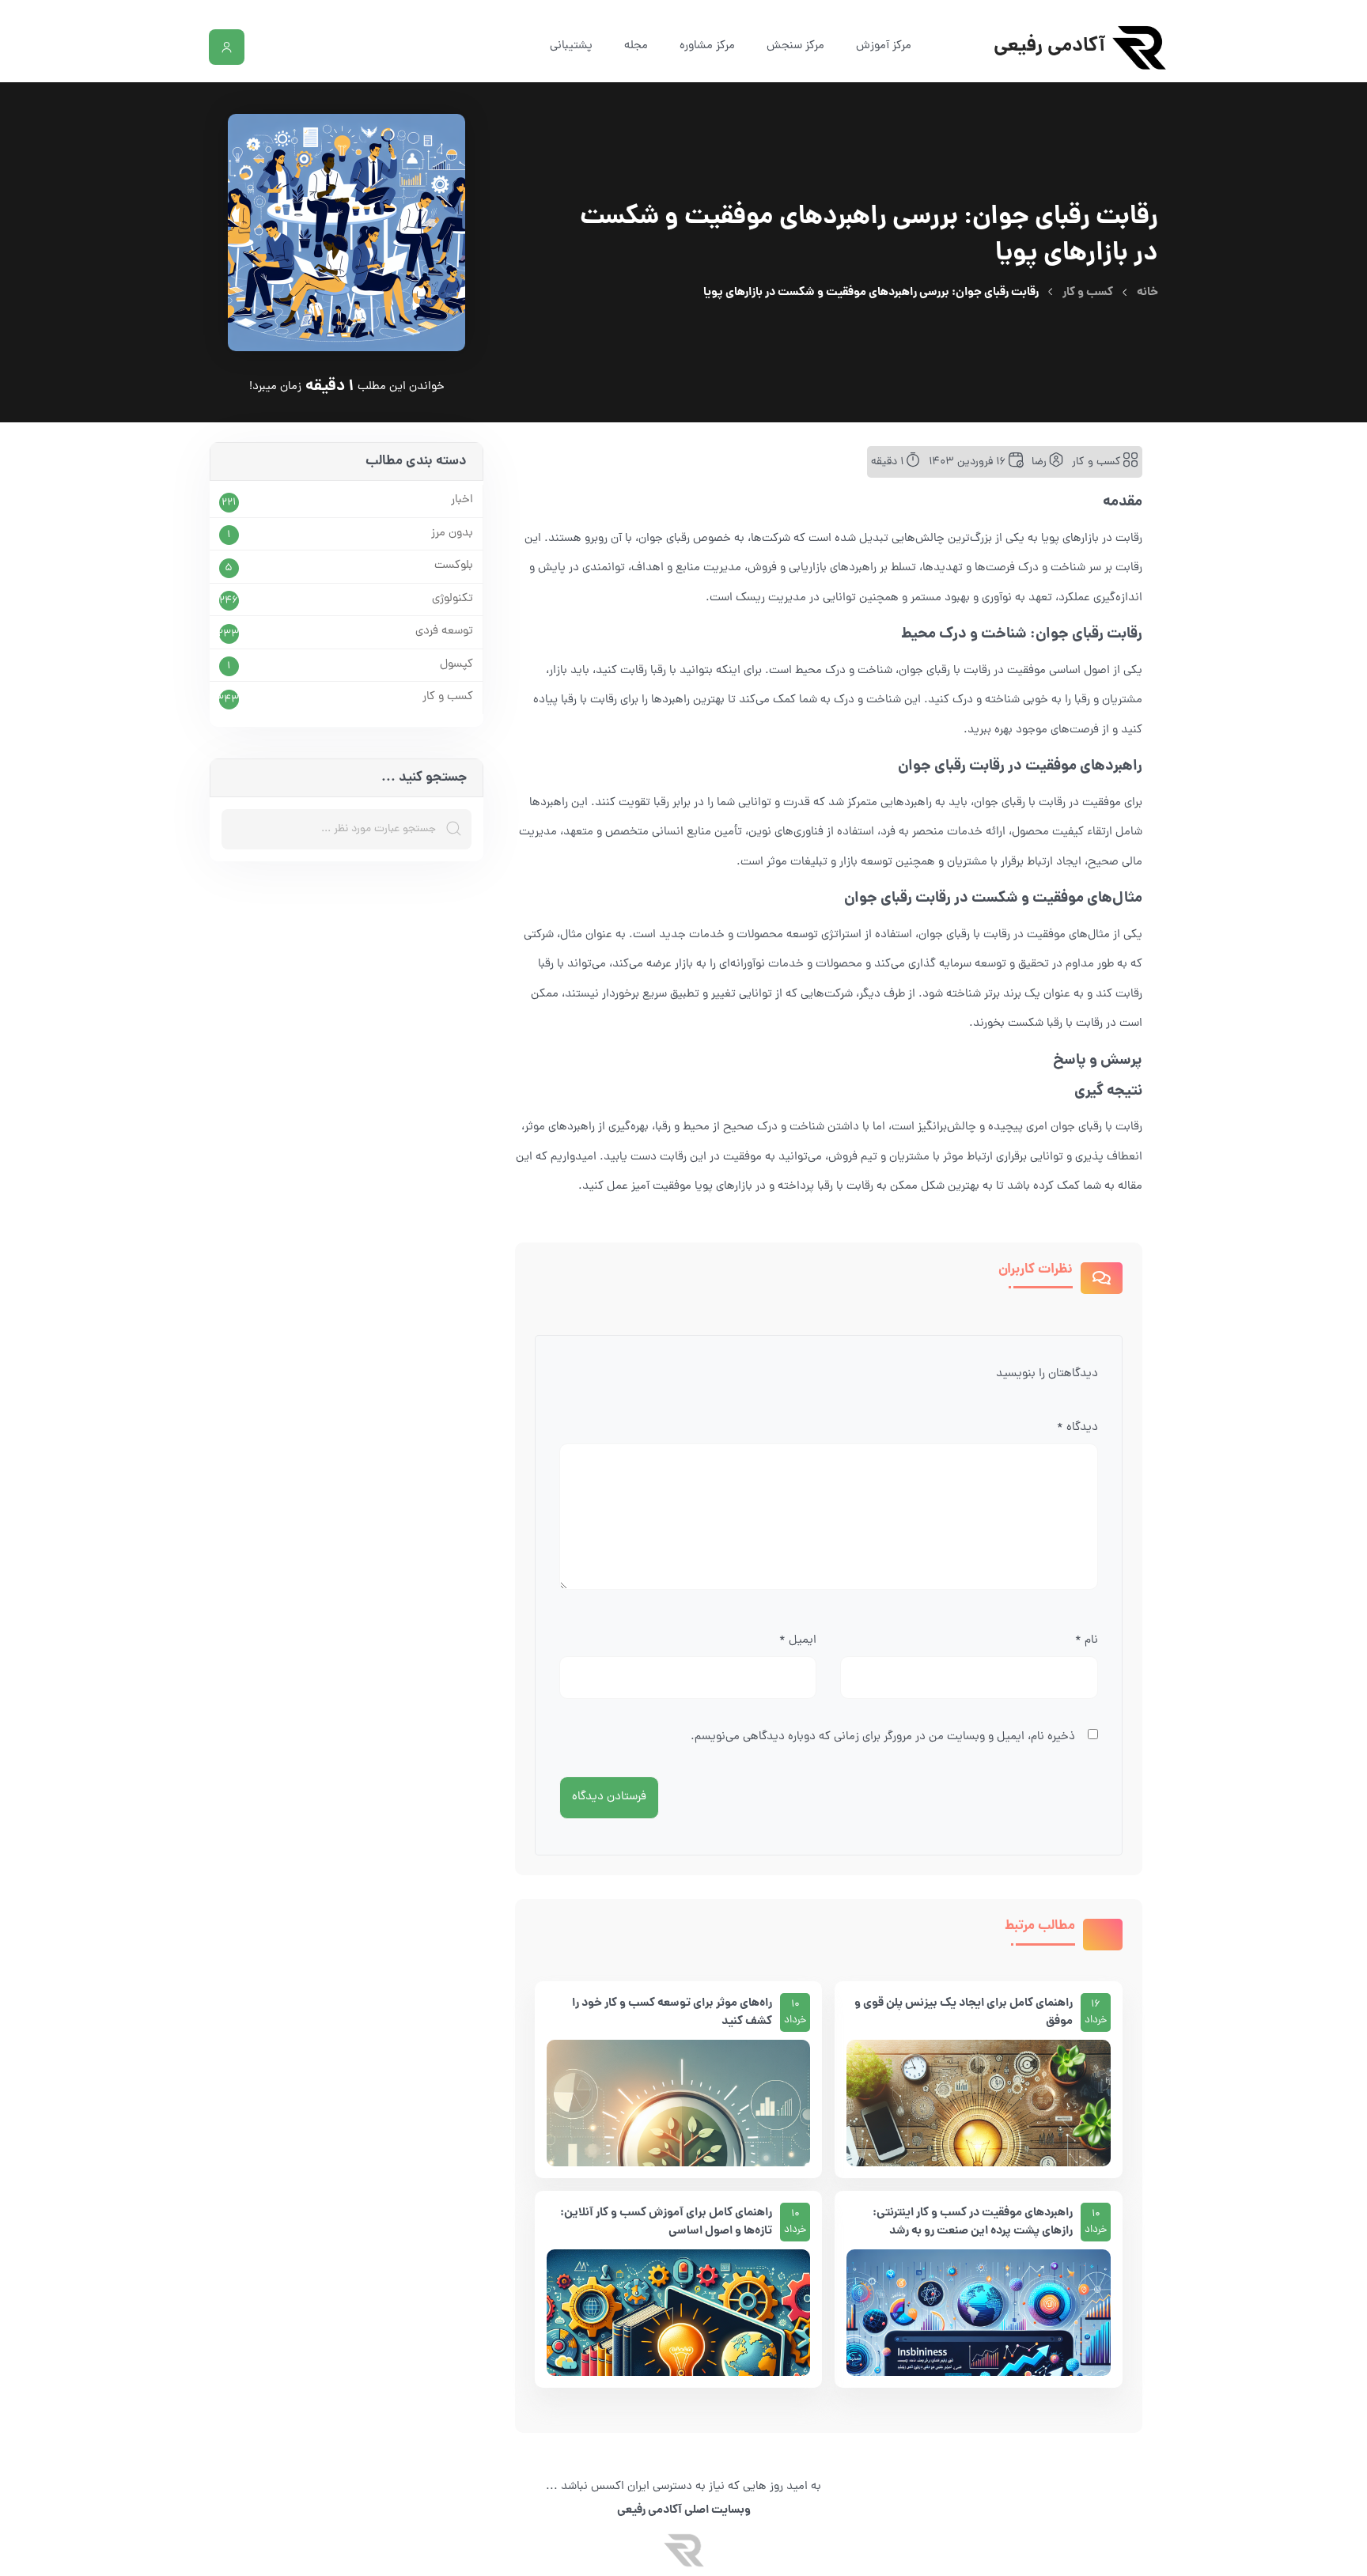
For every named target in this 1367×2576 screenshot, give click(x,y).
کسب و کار (1088, 293)
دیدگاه (1077, 1428)
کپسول (456, 665)
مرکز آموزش (884, 46)
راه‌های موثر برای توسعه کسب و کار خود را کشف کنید (672, 2012)
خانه (1147, 293)
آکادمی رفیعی (1049, 47)
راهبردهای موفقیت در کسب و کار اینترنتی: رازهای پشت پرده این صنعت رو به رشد (973, 2222)
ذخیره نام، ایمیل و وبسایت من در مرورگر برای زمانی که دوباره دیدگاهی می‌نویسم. (883, 1737)
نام (1087, 1641)
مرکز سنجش (795, 46)
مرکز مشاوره (707, 46)
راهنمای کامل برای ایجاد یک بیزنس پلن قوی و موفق (964, 2012)
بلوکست (454, 566)
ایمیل (798, 1641)
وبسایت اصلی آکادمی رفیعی (684, 2510)
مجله (636, 46)
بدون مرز (452, 534)
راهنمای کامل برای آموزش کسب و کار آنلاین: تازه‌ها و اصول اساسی (666, 2222)
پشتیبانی (571, 46)
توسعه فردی (444, 632)
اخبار (462, 501)
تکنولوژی (453, 600)
